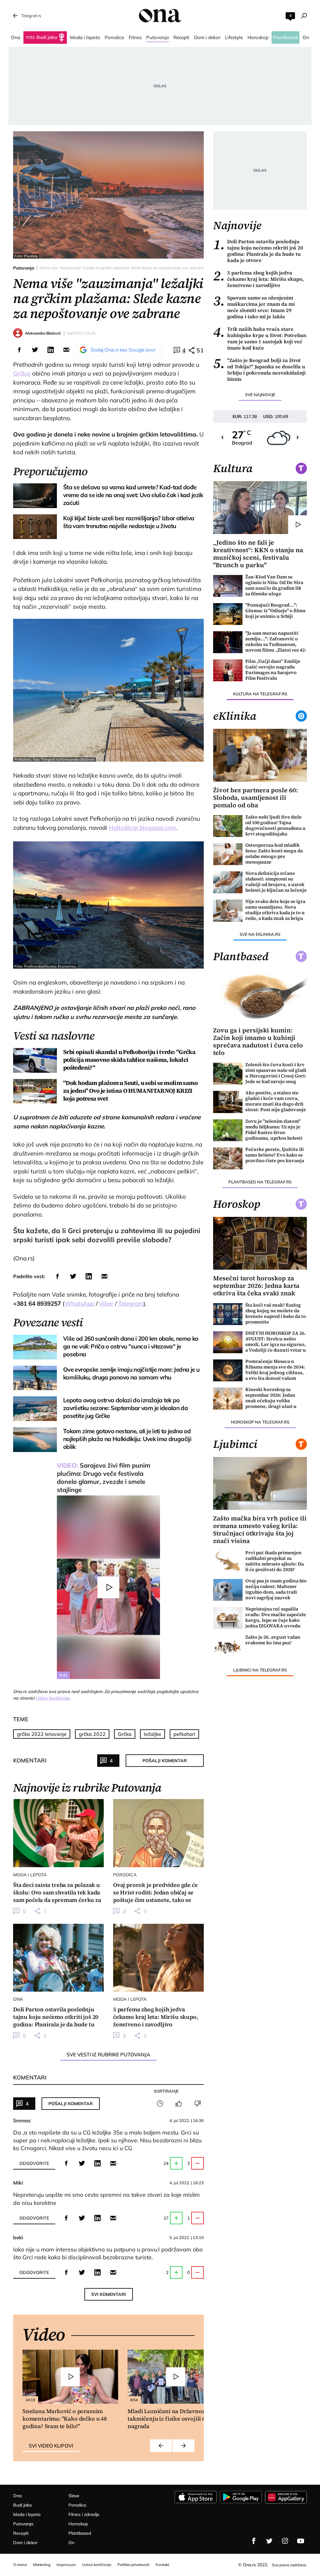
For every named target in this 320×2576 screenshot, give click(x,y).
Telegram (131, 1303)
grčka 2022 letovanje (42, 1734)
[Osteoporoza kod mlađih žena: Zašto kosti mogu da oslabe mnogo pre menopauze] (228, 854)
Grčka (125, 1734)
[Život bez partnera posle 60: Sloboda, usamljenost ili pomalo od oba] (260, 755)
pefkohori (184, 1734)
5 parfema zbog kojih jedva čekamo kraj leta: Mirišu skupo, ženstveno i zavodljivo (258, 279)
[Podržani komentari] (179, 2104)
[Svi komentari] (160, 2104)
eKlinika (235, 716)
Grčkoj (22, 373)
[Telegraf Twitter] (269, 2541)
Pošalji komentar (165, 1761)
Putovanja (24, 268)
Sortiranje (166, 2091)
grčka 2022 (92, 1734)
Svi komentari (109, 2294)
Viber (106, 1303)
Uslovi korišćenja (52, 1698)
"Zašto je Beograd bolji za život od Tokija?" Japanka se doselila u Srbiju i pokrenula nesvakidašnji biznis (259, 370)
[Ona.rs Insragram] (285, 2541)
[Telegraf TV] (301, 2541)
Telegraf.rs (31, 16)
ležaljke (152, 1734)
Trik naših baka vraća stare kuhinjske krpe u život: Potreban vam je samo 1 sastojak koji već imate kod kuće (260, 338)
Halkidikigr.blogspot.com (142, 828)
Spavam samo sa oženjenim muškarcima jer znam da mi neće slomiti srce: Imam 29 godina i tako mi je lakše (254, 307)
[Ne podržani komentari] (197, 2104)
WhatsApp (80, 1303)
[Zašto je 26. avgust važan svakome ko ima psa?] (228, 1646)
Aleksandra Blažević (43, 333)
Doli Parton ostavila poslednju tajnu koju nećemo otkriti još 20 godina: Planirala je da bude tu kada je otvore (258, 251)
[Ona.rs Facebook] (254, 2541)
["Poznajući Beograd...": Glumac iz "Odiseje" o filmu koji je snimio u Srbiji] (228, 614)
